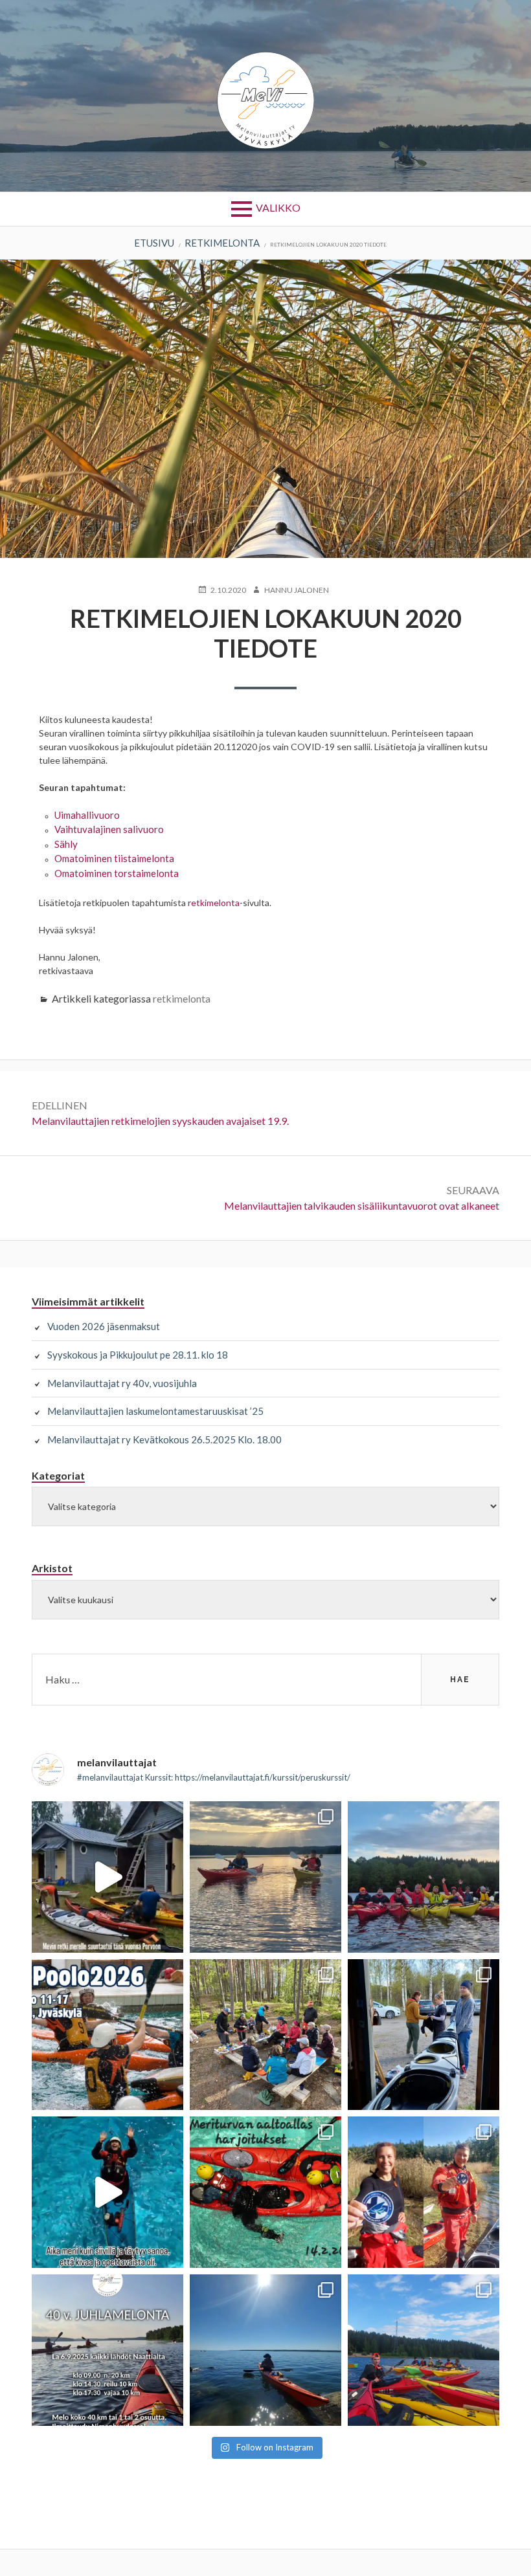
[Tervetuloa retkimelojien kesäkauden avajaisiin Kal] (265, 2035)
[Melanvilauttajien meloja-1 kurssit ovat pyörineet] (265, 1877)
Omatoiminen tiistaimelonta (114, 858)
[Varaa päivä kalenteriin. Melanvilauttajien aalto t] (265, 2192)
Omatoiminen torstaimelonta (117, 873)
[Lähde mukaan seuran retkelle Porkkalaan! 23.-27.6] (265, 2350)
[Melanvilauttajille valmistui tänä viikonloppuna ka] (424, 2192)
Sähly (66, 844)
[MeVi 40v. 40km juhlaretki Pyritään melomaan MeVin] (107, 2350)
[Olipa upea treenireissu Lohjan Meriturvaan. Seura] (107, 2192)
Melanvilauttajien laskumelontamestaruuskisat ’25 (155, 1411)
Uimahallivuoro (87, 815)
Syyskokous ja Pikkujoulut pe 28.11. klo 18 (138, 1355)
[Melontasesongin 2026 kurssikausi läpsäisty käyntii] (424, 1877)
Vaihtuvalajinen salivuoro (109, 829)
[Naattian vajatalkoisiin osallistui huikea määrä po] (424, 2035)
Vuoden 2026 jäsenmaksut (104, 1326)
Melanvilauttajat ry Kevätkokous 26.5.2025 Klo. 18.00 (164, 1439)
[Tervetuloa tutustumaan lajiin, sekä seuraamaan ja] (107, 2035)
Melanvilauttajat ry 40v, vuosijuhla (122, 1383)
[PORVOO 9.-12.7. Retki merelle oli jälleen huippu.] (107, 1877)
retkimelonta (214, 903)
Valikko (278, 207)
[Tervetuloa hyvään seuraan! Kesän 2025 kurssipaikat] (424, 2350)
